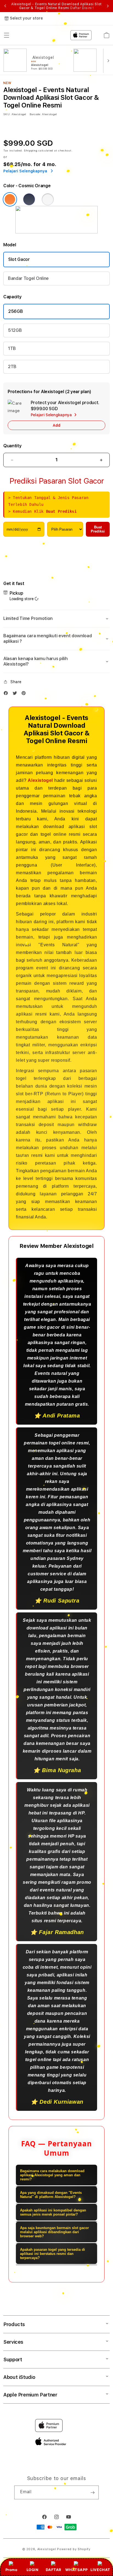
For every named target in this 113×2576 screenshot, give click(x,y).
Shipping (31, 150)
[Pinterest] (25, 694)
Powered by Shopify (74, 2549)
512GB (15, 330)
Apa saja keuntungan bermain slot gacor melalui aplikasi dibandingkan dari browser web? (54, 2232)
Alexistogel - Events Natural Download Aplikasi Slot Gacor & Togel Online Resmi (56, 6)
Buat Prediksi (98, 529)
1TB (12, 348)
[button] (56, 619)
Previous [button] (5, 6)
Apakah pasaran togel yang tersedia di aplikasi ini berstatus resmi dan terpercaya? (53, 2254)
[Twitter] (16, 694)
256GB (15, 311)
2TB (12, 367)
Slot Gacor (19, 259)
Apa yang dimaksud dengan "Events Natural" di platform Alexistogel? (51, 2195)
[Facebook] (7, 694)
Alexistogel (40, 780)
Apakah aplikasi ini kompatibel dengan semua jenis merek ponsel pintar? (53, 2212)
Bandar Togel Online (28, 278)
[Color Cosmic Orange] (10, 199)
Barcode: (35, 114)
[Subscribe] (92, 2492)
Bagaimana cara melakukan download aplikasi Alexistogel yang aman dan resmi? (52, 2175)
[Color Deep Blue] (29, 199)
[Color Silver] (48, 199)
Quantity (12, 446)
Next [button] (108, 6)
